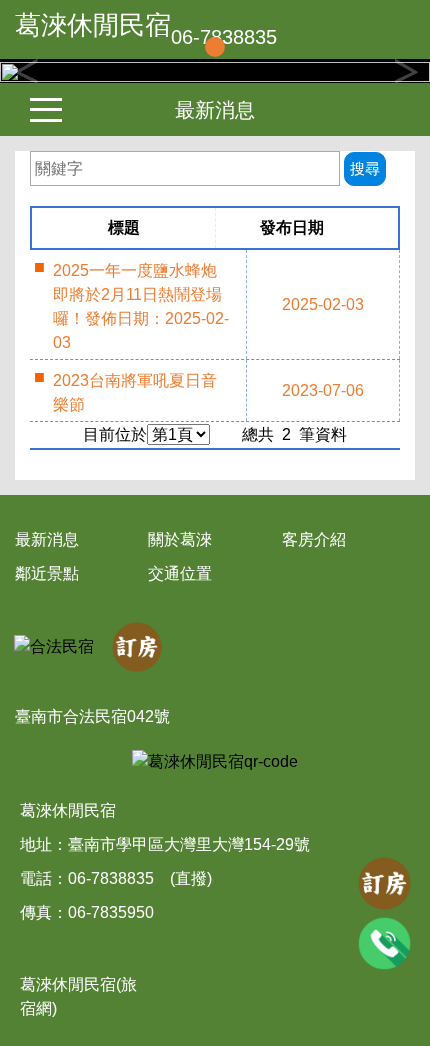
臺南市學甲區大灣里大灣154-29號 (189, 844)
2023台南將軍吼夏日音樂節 (135, 392)
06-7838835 (111, 878)
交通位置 (180, 573)
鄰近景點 (47, 573)
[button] (32, 71)
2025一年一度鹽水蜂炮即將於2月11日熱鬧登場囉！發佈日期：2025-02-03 (141, 306)
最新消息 (215, 110)
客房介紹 (314, 539)
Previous (25, 71)
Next (405, 71)
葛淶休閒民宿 (93, 25)
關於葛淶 (180, 539)
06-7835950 (111, 912)
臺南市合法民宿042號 (92, 716)
